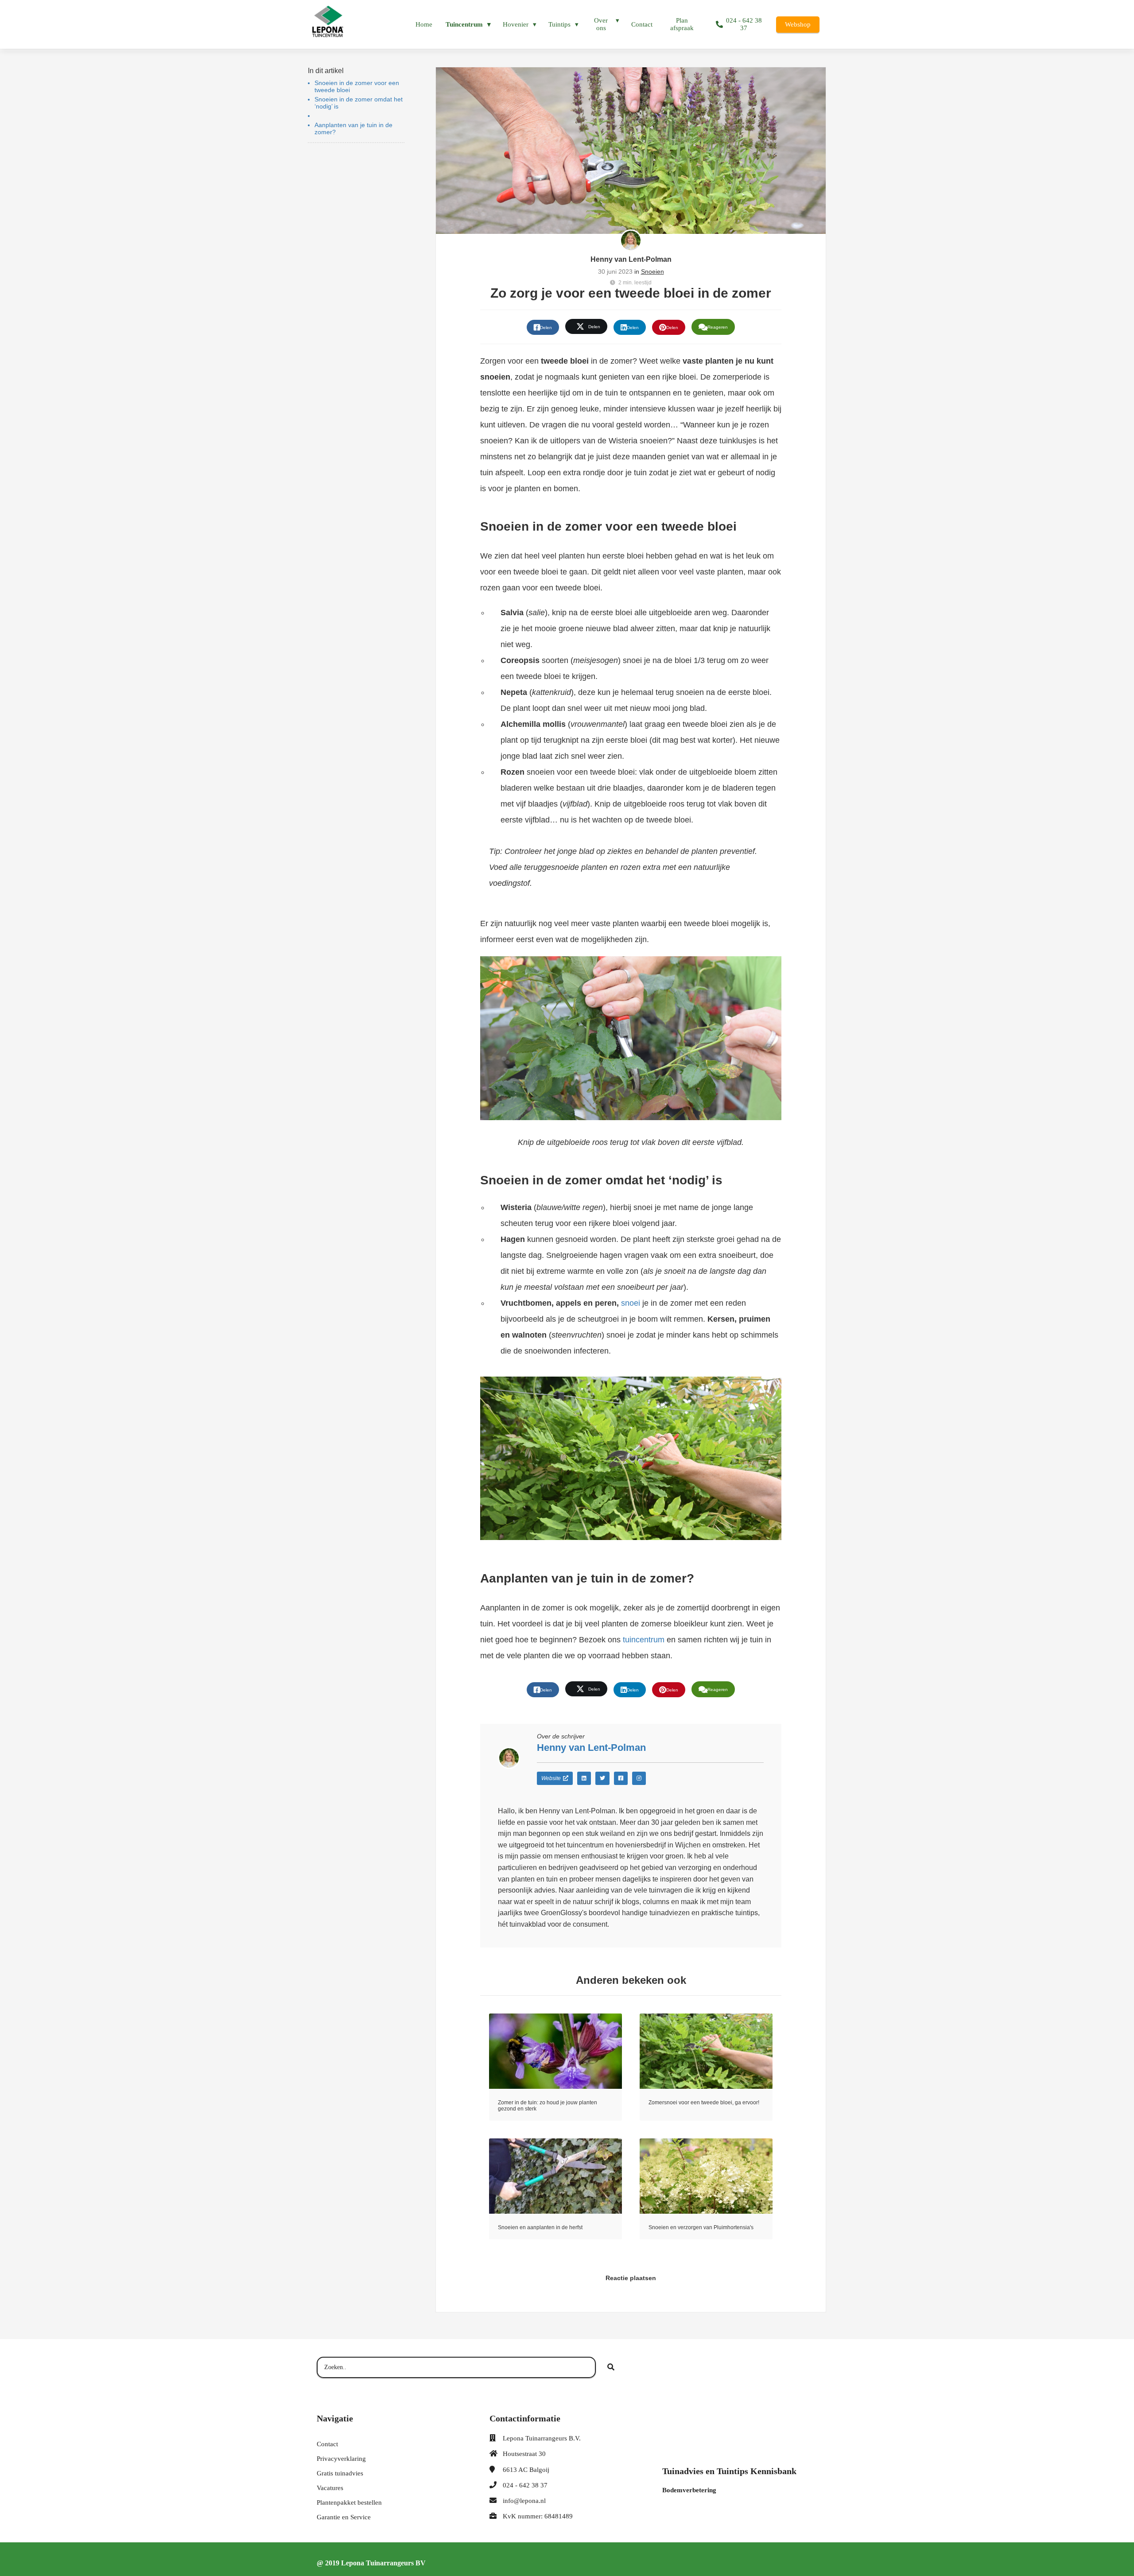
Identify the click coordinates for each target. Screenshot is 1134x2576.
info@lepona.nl (524, 2501)
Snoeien (652, 272)
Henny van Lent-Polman (631, 259)
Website (551, 1778)
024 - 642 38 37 (525, 2485)
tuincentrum (644, 1640)
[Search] (611, 2367)
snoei (631, 1303)
